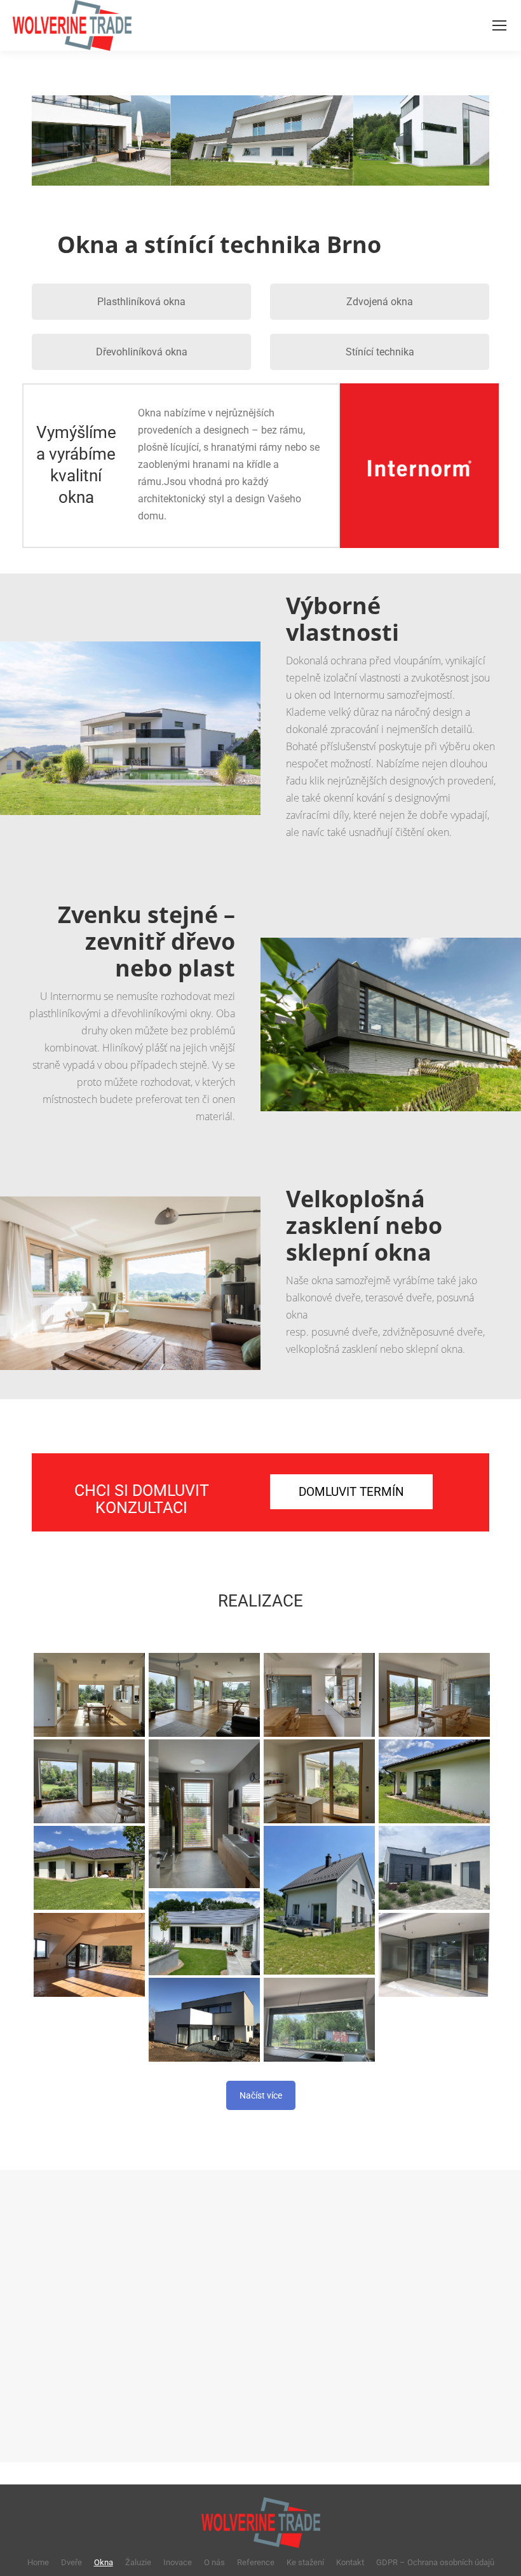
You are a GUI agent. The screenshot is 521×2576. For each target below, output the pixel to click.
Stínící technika (380, 352)
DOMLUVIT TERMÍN (351, 1492)
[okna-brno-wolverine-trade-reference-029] (204, 1814)
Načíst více (261, 2095)
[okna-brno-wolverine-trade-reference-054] (319, 2019)
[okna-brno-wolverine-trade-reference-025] (434, 1955)
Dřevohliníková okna (142, 352)
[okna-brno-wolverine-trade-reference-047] (89, 1867)
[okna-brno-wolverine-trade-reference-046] (319, 1900)
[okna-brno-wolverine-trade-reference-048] (434, 1781)
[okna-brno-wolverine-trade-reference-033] (204, 1695)
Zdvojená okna (380, 302)
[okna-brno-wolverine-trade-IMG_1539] (204, 2019)
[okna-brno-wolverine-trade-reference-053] (434, 1867)
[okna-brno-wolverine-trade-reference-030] (89, 1781)
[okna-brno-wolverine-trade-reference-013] (89, 1955)
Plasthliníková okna (141, 302)
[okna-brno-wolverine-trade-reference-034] (89, 1695)
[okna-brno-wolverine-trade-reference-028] (319, 1781)
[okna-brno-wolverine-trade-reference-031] (434, 1695)
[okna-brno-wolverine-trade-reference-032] (319, 1695)
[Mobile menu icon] (499, 25)
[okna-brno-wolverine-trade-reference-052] (204, 1933)
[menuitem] (38, 2562)
